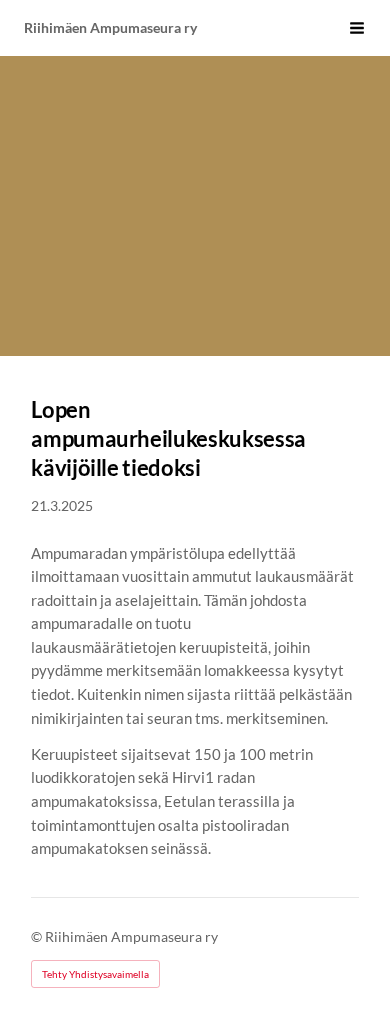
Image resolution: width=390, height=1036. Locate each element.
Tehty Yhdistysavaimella (95, 974)
